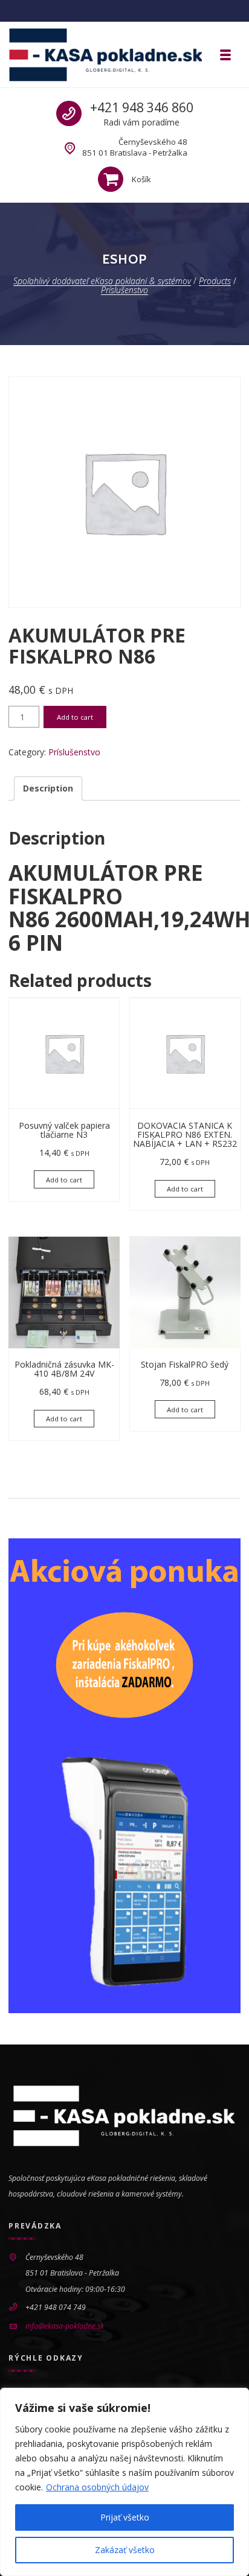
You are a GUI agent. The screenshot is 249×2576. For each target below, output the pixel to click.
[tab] (48, 788)
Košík (141, 179)
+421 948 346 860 (142, 107)
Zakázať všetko (125, 2550)
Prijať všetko (125, 2517)
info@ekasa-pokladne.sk (65, 2326)
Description (48, 788)
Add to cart (75, 717)
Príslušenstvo (74, 752)
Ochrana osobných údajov (97, 2487)
